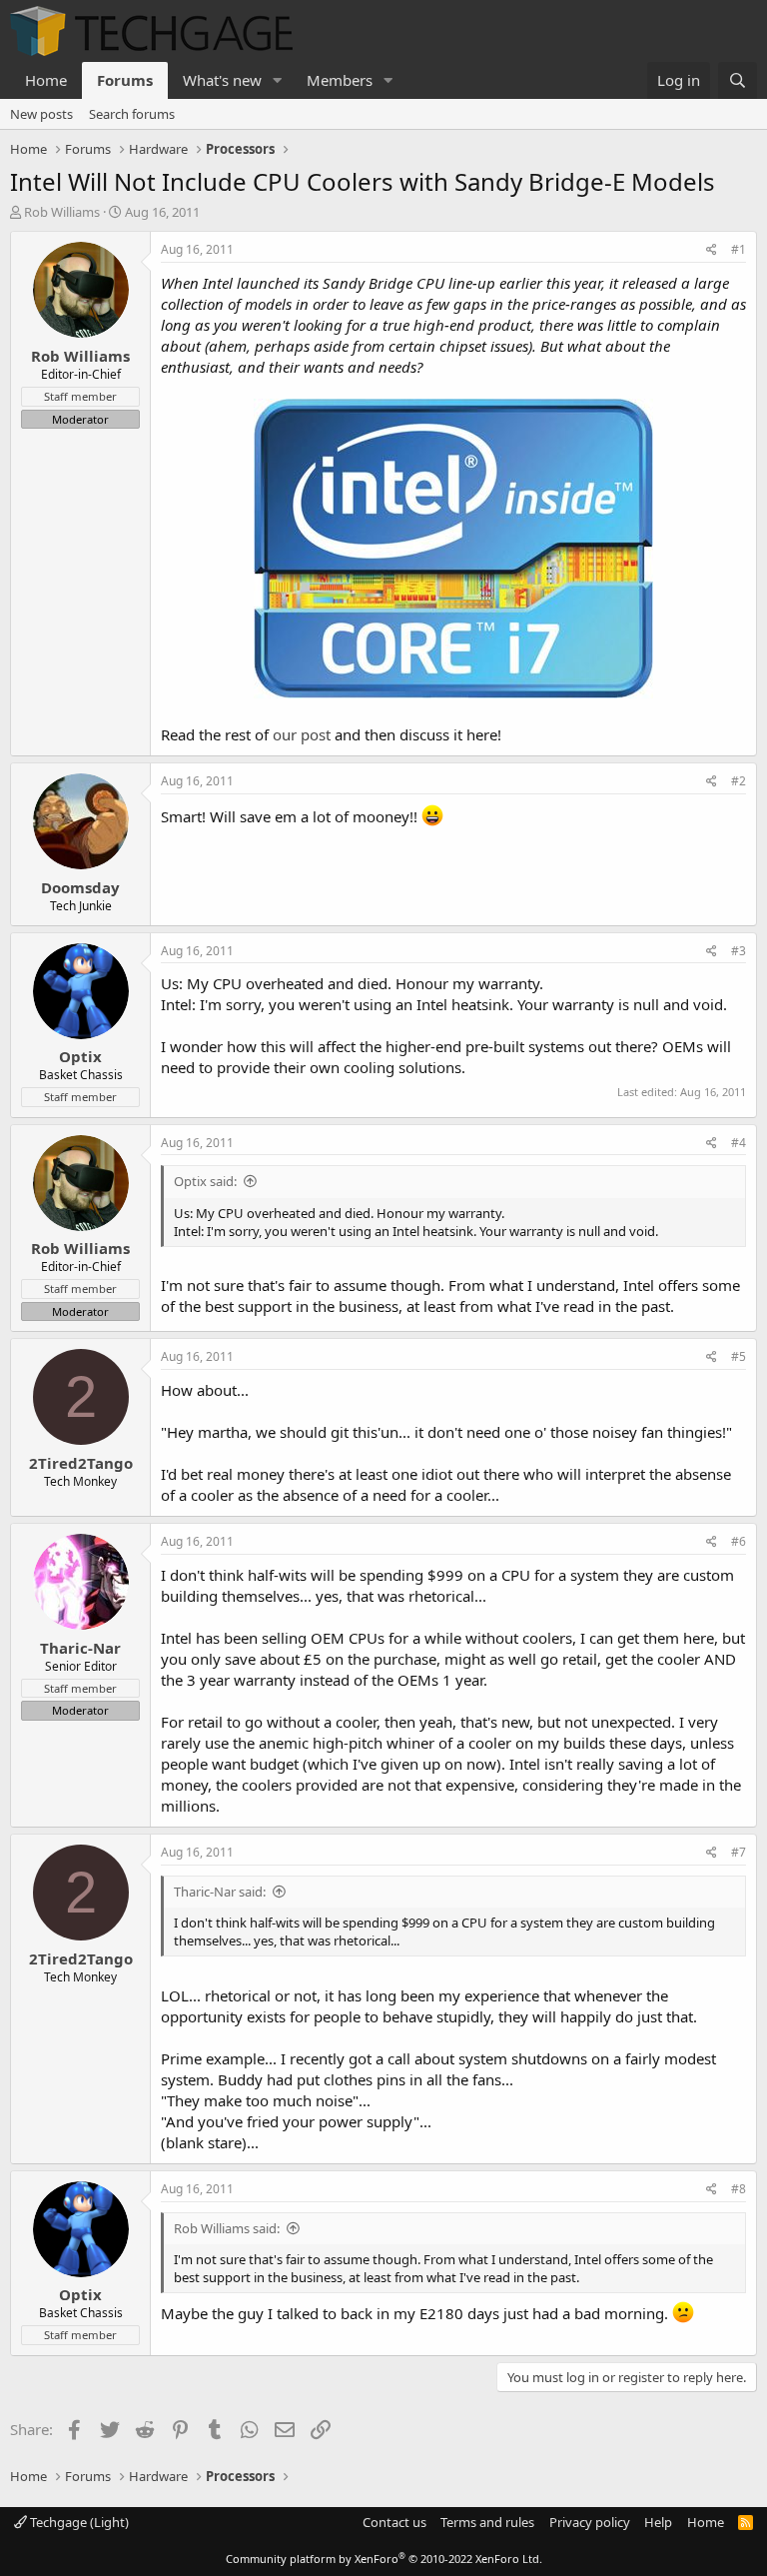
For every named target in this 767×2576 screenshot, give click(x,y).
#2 (739, 781)
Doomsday (80, 887)
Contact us (394, 2522)
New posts (41, 114)
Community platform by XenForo (384, 2559)
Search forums (132, 114)
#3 (739, 951)
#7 (739, 1852)
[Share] (712, 250)
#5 (739, 1356)
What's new (222, 80)
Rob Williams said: (227, 2228)
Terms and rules (487, 2522)
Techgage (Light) (78, 2522)
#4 (739, 1143)
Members (340, 80)
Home (46, 80)
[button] (278, 80)
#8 (739, 2189)
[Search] (738, 80)
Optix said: (205, 1181)
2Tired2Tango (81, 1463)
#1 (739, 249)
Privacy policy (590, 2522)
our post (302, 734)
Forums (125, 80)
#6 (739, 1541)
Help (658, 2522)
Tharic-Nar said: (220, 1892)
